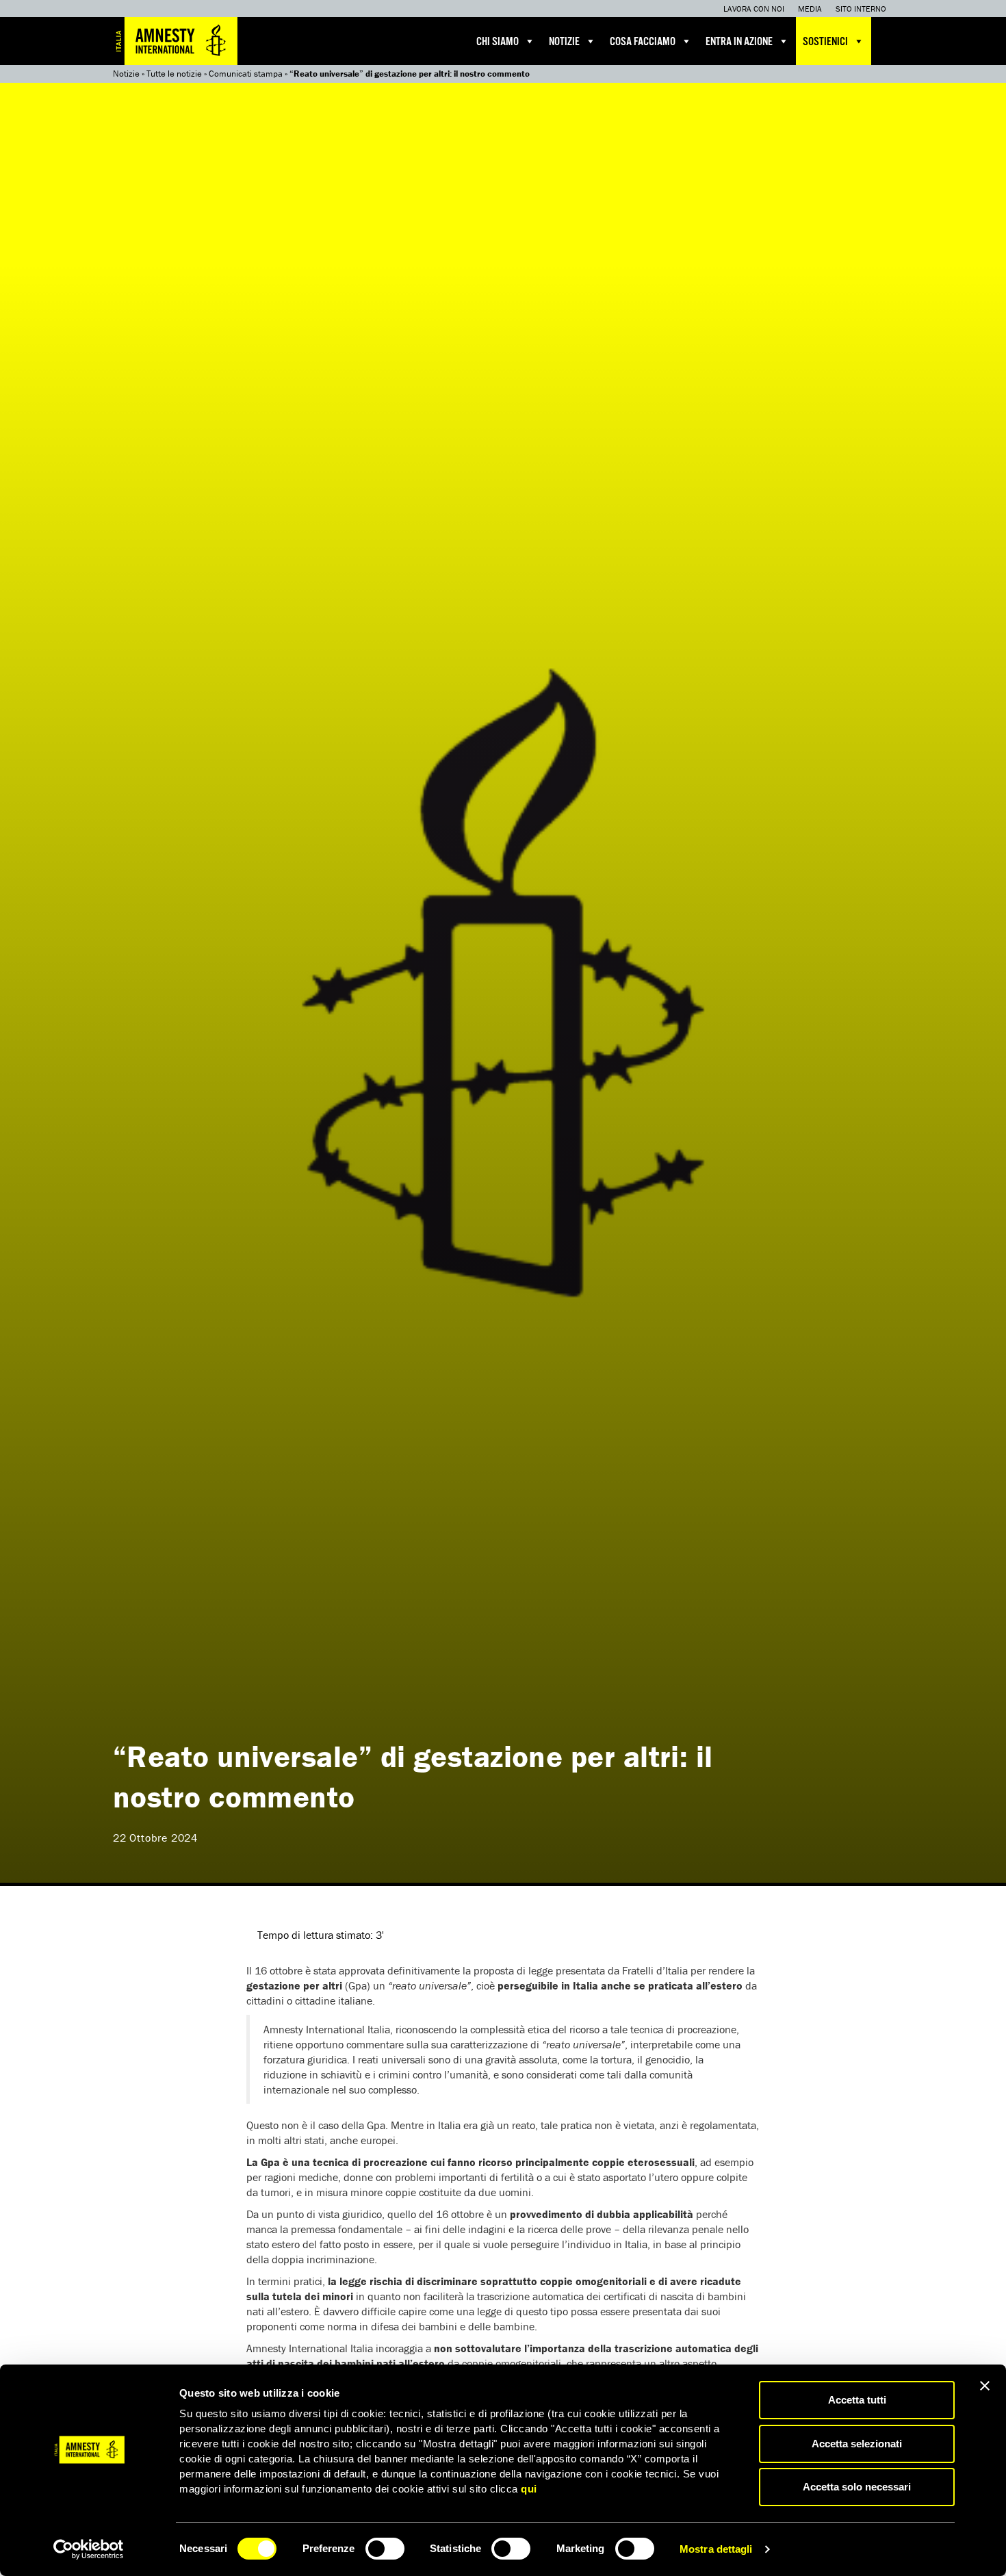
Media (810, 9)
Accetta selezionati (857, 2444)
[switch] (385, 2549)
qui (529, 2489)
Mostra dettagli (716, 2549)
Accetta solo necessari (857, 2487)
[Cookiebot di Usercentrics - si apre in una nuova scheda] (89, 2549)
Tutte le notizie (174, 74)
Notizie (564, 42)
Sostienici (825, 42)
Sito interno (861, 9)
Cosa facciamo (643, 42)
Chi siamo (498, 42)
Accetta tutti (857, 2400)
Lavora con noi (754, 9)
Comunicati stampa (246, 74)
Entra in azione (739, 42)
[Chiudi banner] (985, 2386)
